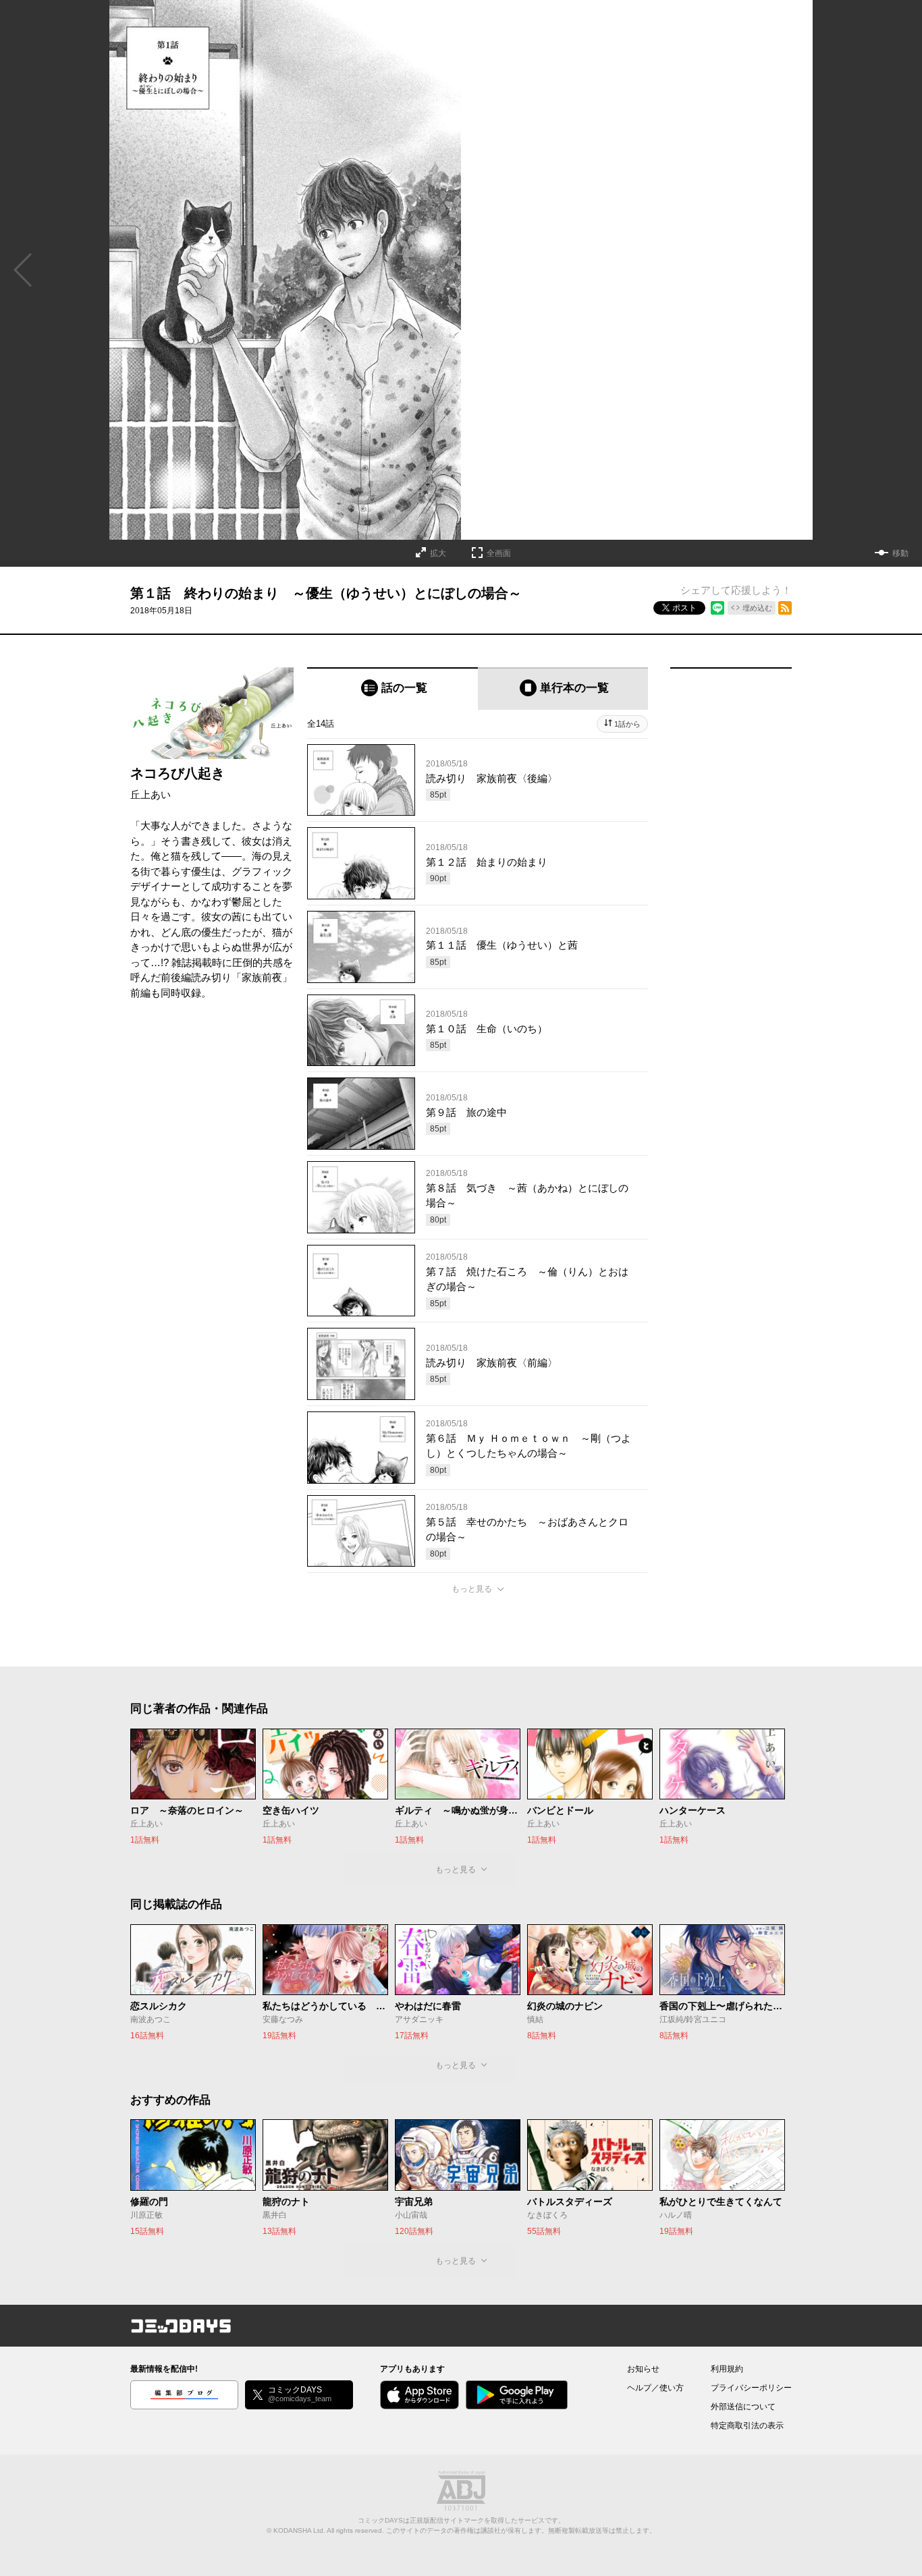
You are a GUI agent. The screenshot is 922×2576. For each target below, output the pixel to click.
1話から (627, 724)
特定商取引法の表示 (747, 2426)
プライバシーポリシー (751, 2388)
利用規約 (727, 2369)
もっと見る (472, 1589)
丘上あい (151, 794)
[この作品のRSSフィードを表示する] (785, 608)
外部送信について (743, 2407)
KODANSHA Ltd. (299, 2530)
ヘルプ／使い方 (655, 2388)
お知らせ (643, 2369)
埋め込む (757, 608)
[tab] (392, 689)
